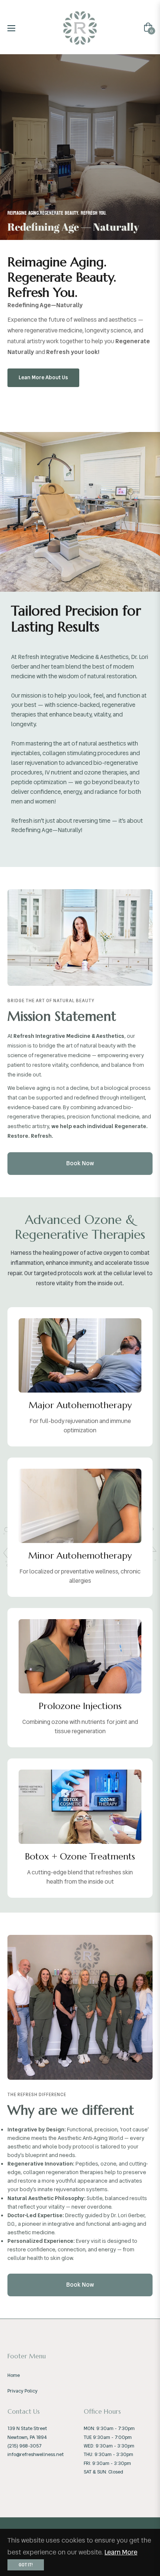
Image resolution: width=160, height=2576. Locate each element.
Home (14, 2375)
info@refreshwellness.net (36, 2454)
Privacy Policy (23, 2391)
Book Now (80, 1163)
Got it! (26, 2565)
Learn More (121, 2552)
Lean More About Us (43, 377)
